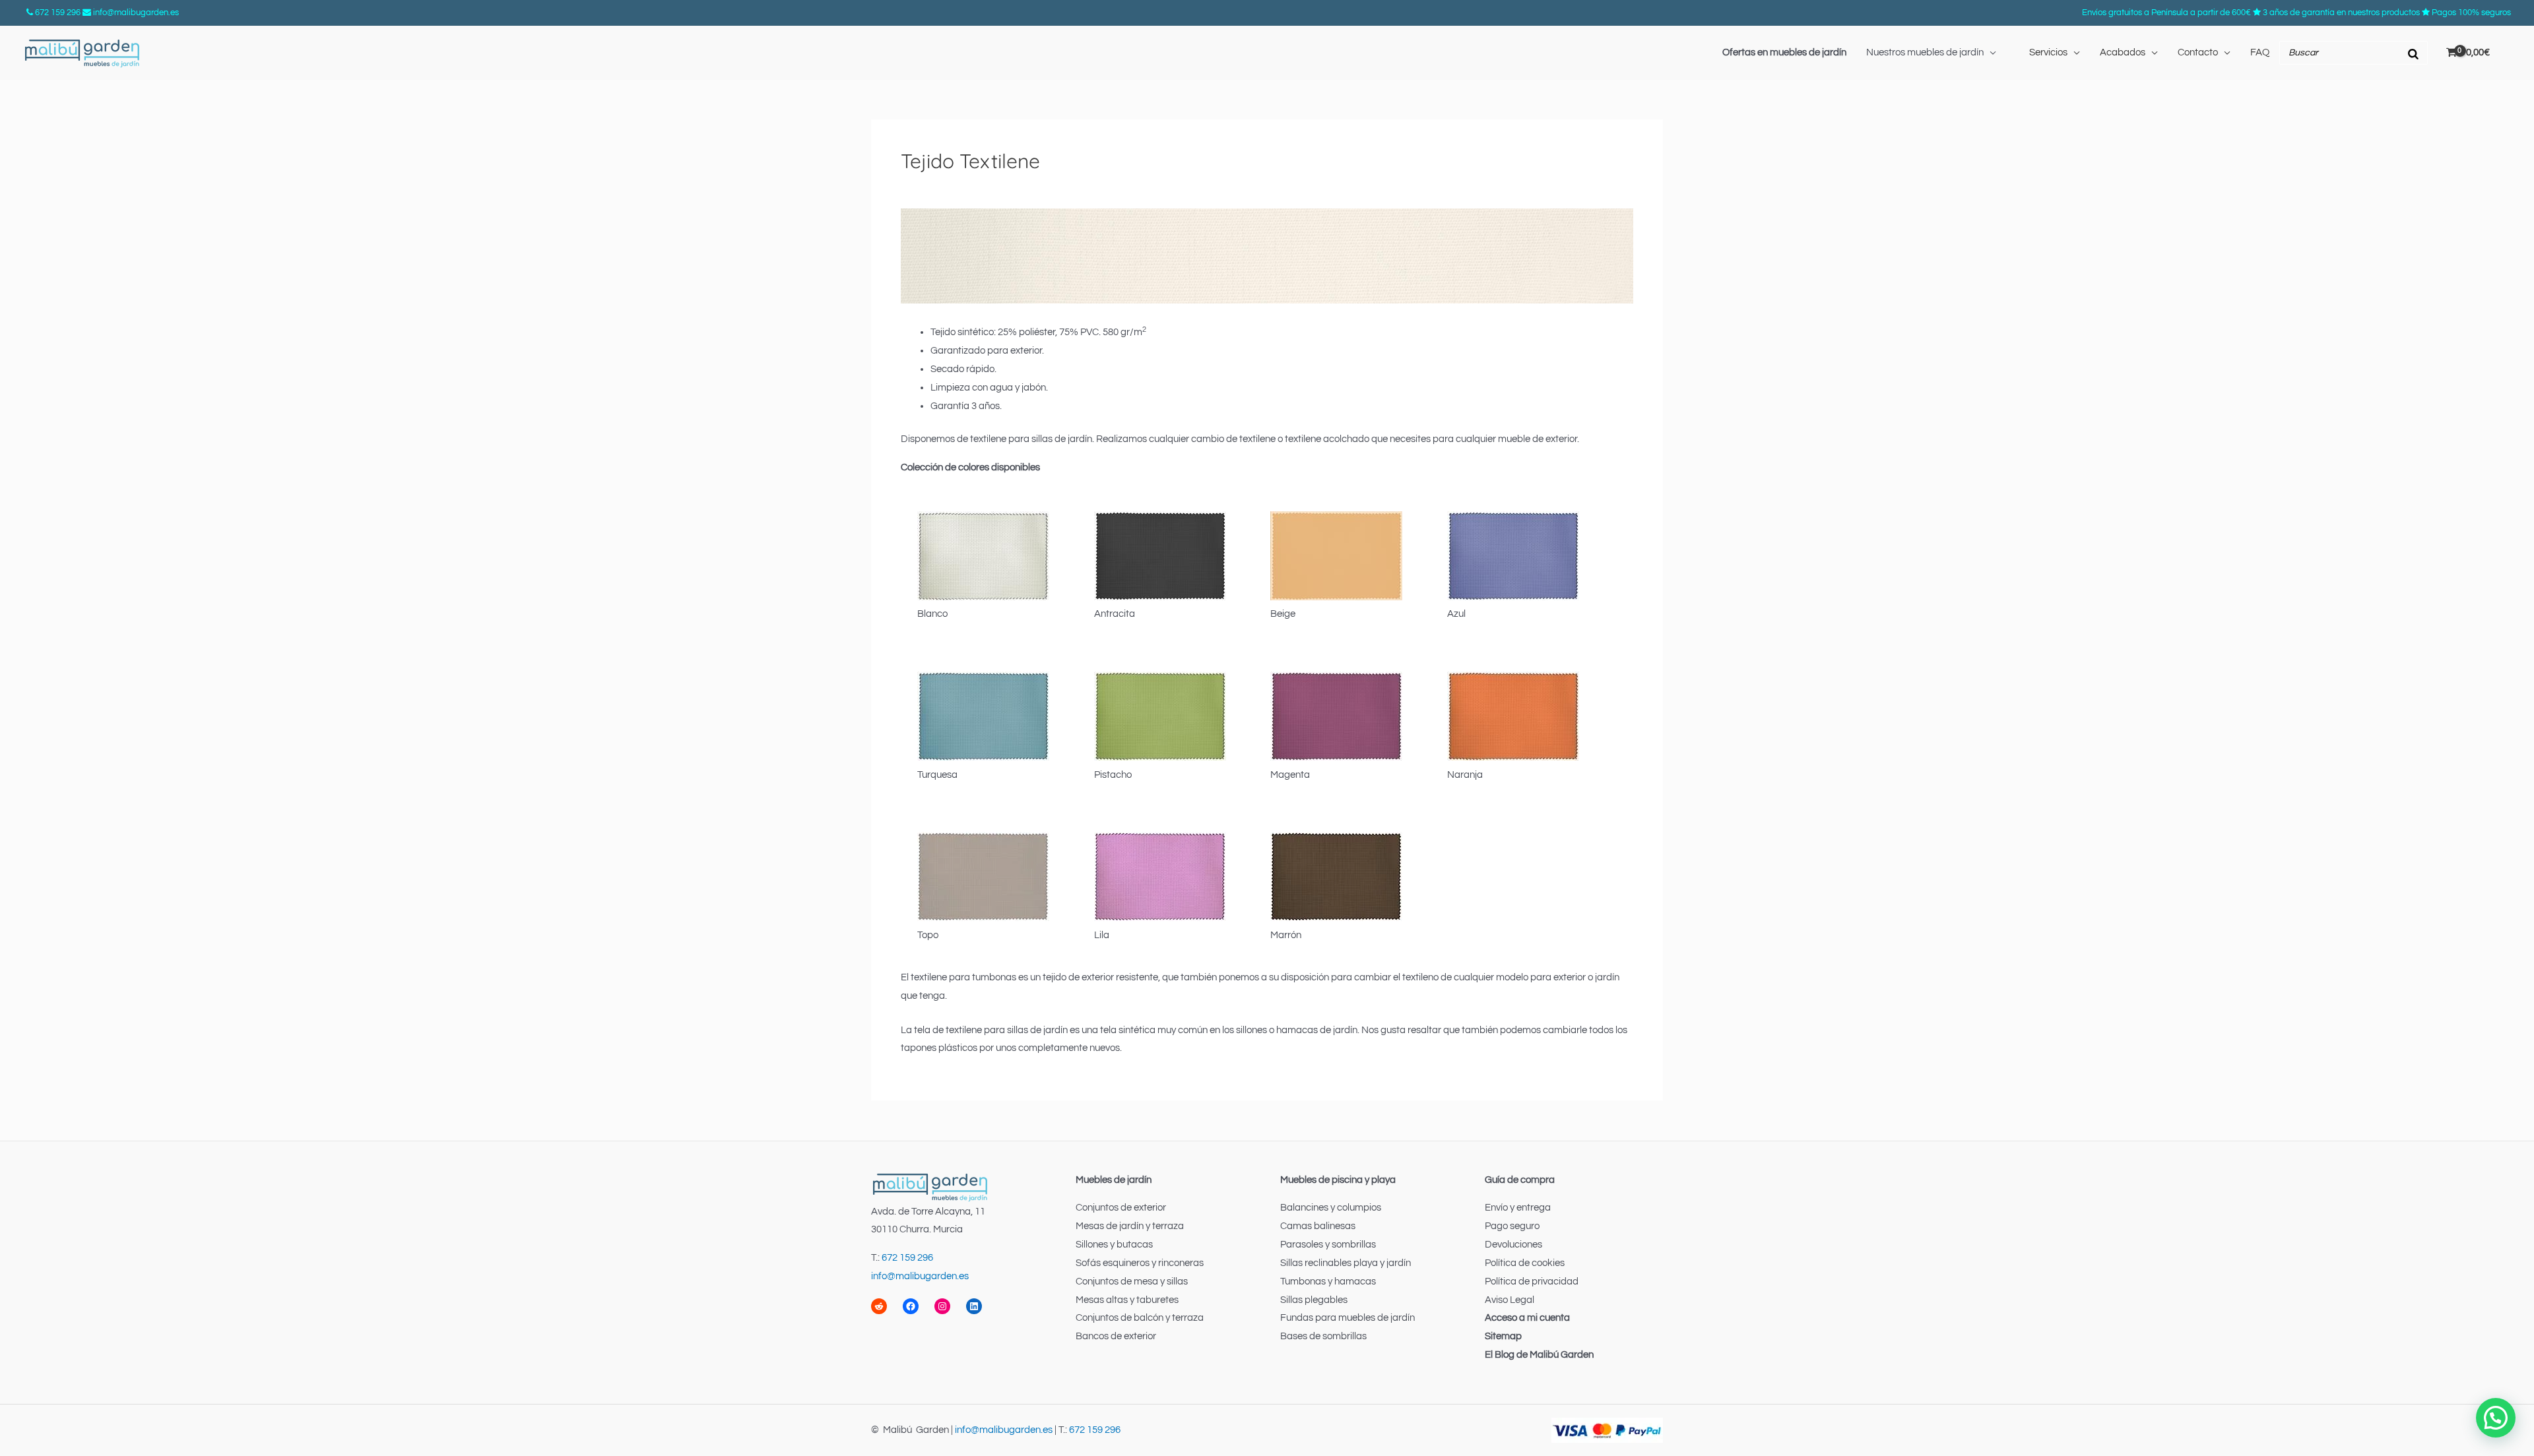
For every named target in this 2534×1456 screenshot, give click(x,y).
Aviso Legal (1510, 1300)
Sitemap (1503, 1336)
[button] (2496, 1418)
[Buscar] (2414, 53)
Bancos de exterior (1116, 1336)
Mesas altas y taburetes (1127, 1300)
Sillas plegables (1314, 1300)
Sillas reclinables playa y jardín (1346, 1263)
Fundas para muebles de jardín (1348, 1318)
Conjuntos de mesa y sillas (1132, 1282)
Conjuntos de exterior (1121, 1208)
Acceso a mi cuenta (1527, 1318)
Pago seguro (1512, 1226)
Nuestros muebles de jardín (1925, 52)
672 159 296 (58, 13)
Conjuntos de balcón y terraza (1140, 1318)
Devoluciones (1513, 1245)
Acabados (2123, 52)
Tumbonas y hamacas (1328, 1282)
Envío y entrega (1518, 1208)
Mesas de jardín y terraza (1130, 1226)
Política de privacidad (1532, 1282)
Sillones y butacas (1114, 1245)
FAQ (2260, 52)
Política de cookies (1525, 1263)
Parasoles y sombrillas (1328, 1245)
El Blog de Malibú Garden (1539, 1355)
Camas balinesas (1318, 1226)
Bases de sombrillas (1323, 1336)
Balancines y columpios (1331, 1208)
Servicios (2048, 52)
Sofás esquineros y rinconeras (1140, 1263)
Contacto (2198, 52)
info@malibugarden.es (136, 13)
